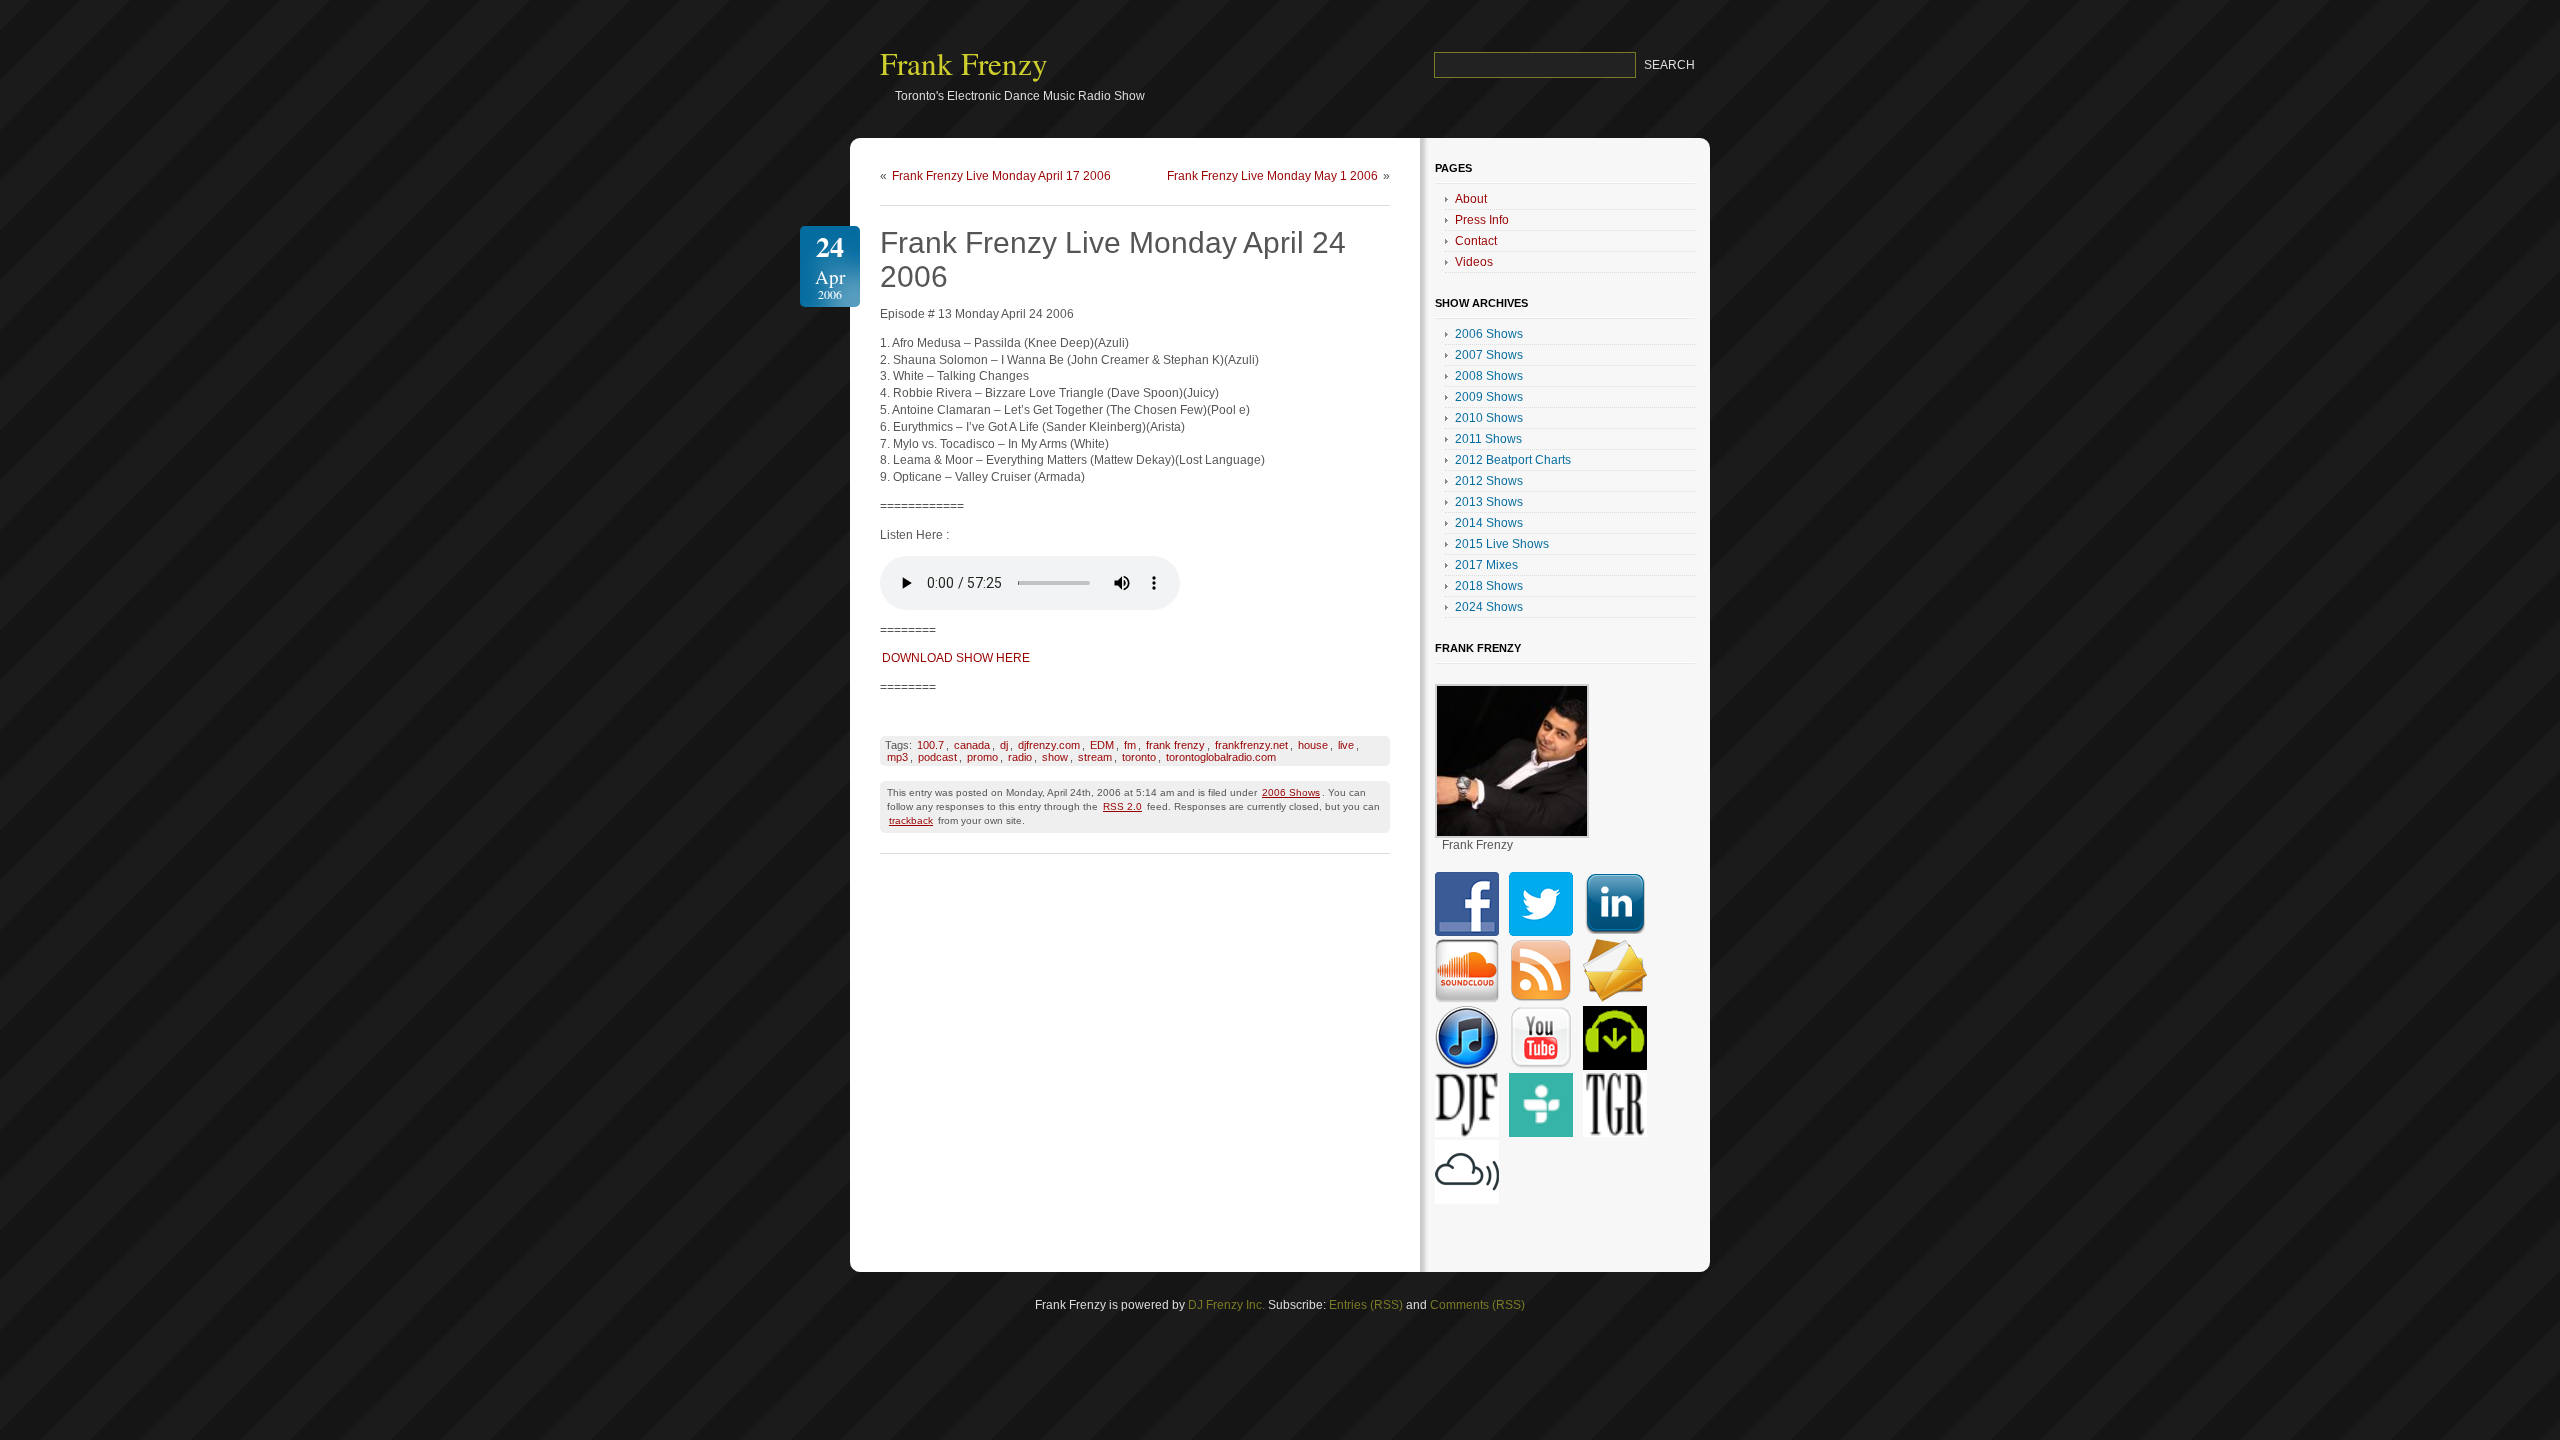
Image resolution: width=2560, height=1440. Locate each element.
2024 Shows (1489, 607)
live (1346, 745)
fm (1130, 745)
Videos (1474, 262)
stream (1095, 757)
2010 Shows (1489, 418)
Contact (1476, 241)
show (1055, 757)
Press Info (1482, 220)
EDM (1102, 745)
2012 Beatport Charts (1513, 460)
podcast (937, 757)
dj (1004, 745)
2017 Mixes (1486, 565)
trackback (911, 820)
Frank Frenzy (964, 63)
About (1471, 199)
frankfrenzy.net (1251, 745)
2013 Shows (1489, 502)
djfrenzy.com (1049, 745)
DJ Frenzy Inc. (1226, 1305)
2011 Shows (1488, 439)
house (1313, 745)
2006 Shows (1291, 792)
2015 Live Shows (1502, 544)
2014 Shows (1489, 523)
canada (972, 745)
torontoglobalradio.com (1221, 757)
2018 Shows (1489, 586)
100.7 (930, 745)
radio (1020, 757)
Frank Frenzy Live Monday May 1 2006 (1272, 176)
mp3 (897, 757)
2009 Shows (1489, 397)
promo (982, 757)
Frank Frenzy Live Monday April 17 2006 (1001, 176)
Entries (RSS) (1366, 1305)
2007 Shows (1489, 355)
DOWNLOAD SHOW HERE (956, 658)
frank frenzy (1175, 745)
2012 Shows (1489, 481)
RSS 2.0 (1122, 806)
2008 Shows (1489, 376)
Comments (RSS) (1477, 1305)
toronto (1139, 757)
